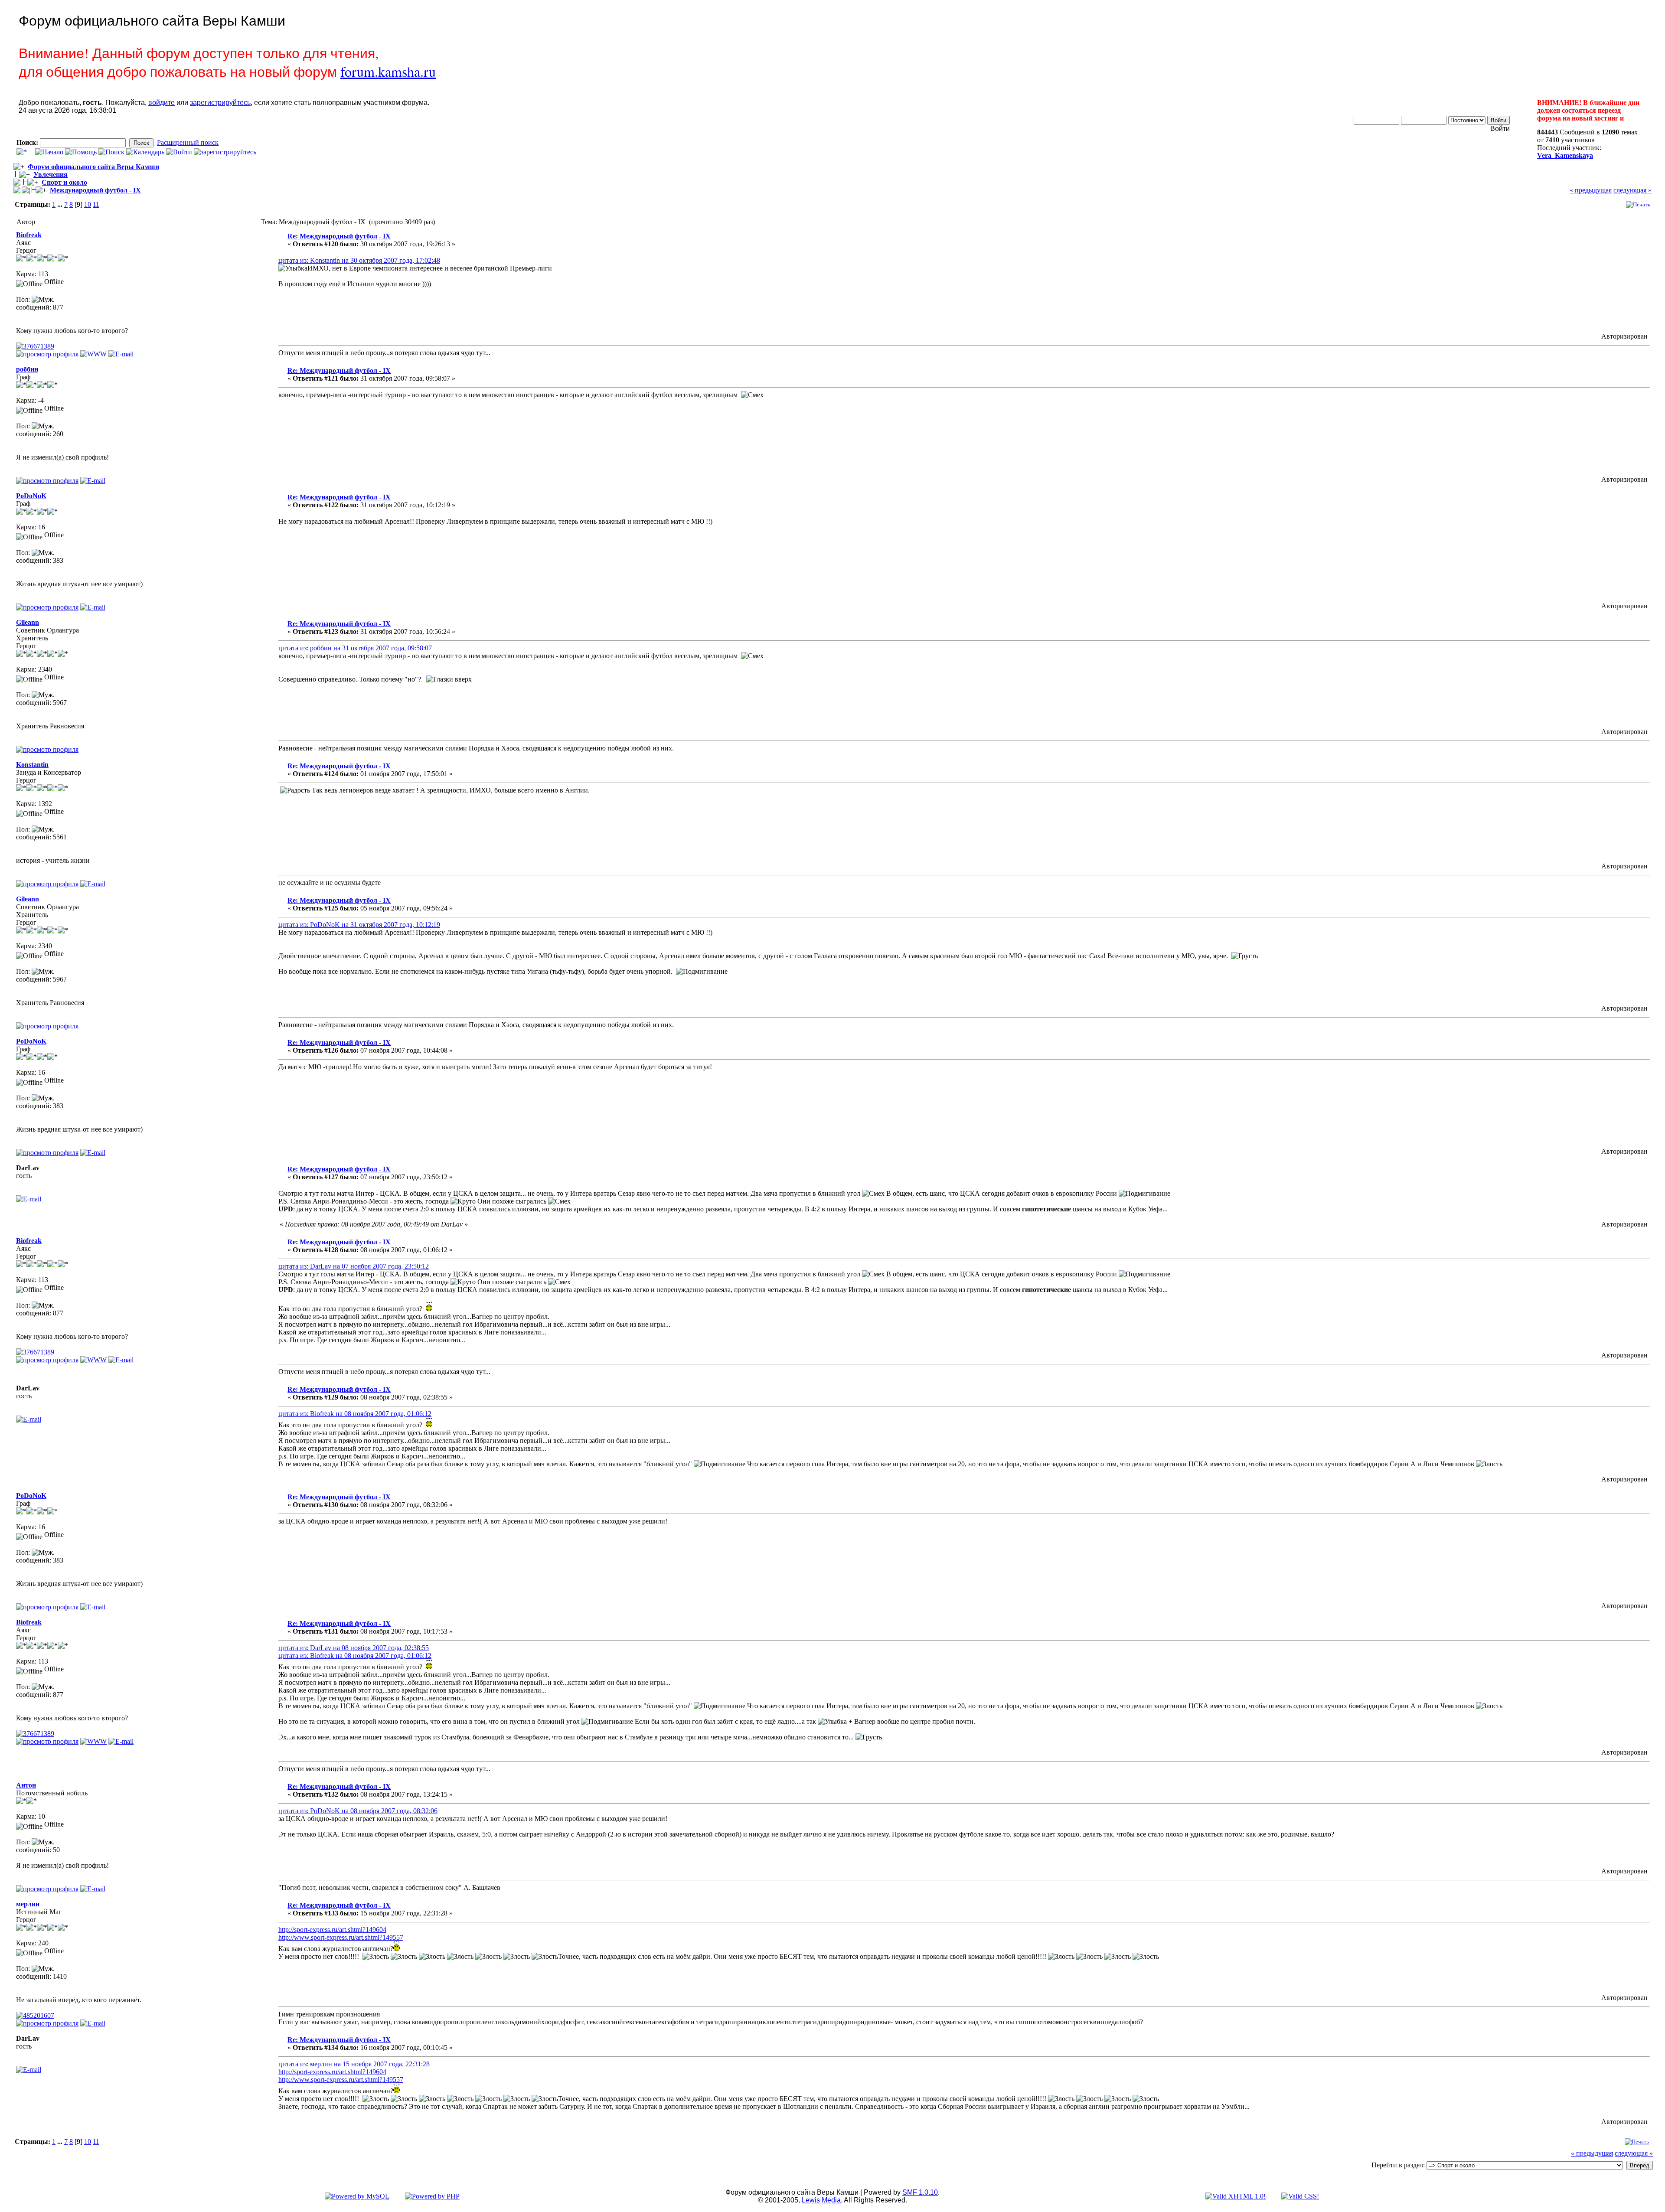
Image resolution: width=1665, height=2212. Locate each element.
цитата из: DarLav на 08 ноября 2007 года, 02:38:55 (354, 1648)
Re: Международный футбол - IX (339, 236)
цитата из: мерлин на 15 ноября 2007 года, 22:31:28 (354, 2064)
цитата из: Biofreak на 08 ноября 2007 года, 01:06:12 (355, 1414)
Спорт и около (64, 182)
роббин (27, 369)
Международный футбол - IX (95, 190)
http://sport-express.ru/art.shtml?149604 (332, 1930)
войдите (162, 103)
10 (88, 204)
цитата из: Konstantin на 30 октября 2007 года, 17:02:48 (359, 260)
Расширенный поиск (188, 142)
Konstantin (32, 765)
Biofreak (29, 235)
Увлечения (51, 175)
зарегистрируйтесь (220, 103)
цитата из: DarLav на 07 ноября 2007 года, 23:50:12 (354, 1266)
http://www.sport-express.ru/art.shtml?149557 (341, 1937)
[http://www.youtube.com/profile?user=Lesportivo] (93, 354)
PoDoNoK (31, 496)
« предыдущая (1591, 190)
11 (96, 204)
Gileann (28, 622)
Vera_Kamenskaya (1565, 155)
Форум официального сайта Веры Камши (93, 167)
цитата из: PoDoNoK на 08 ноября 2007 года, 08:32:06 (358, 1811)
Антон (26, 1785)
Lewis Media (821, 2200)
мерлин (28, 1904)
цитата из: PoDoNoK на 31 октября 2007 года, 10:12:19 (359, 925)
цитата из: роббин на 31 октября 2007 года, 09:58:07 (355, 648)
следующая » (1632, 190)
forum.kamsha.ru (388, 71)
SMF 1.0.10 (920, 2192)
